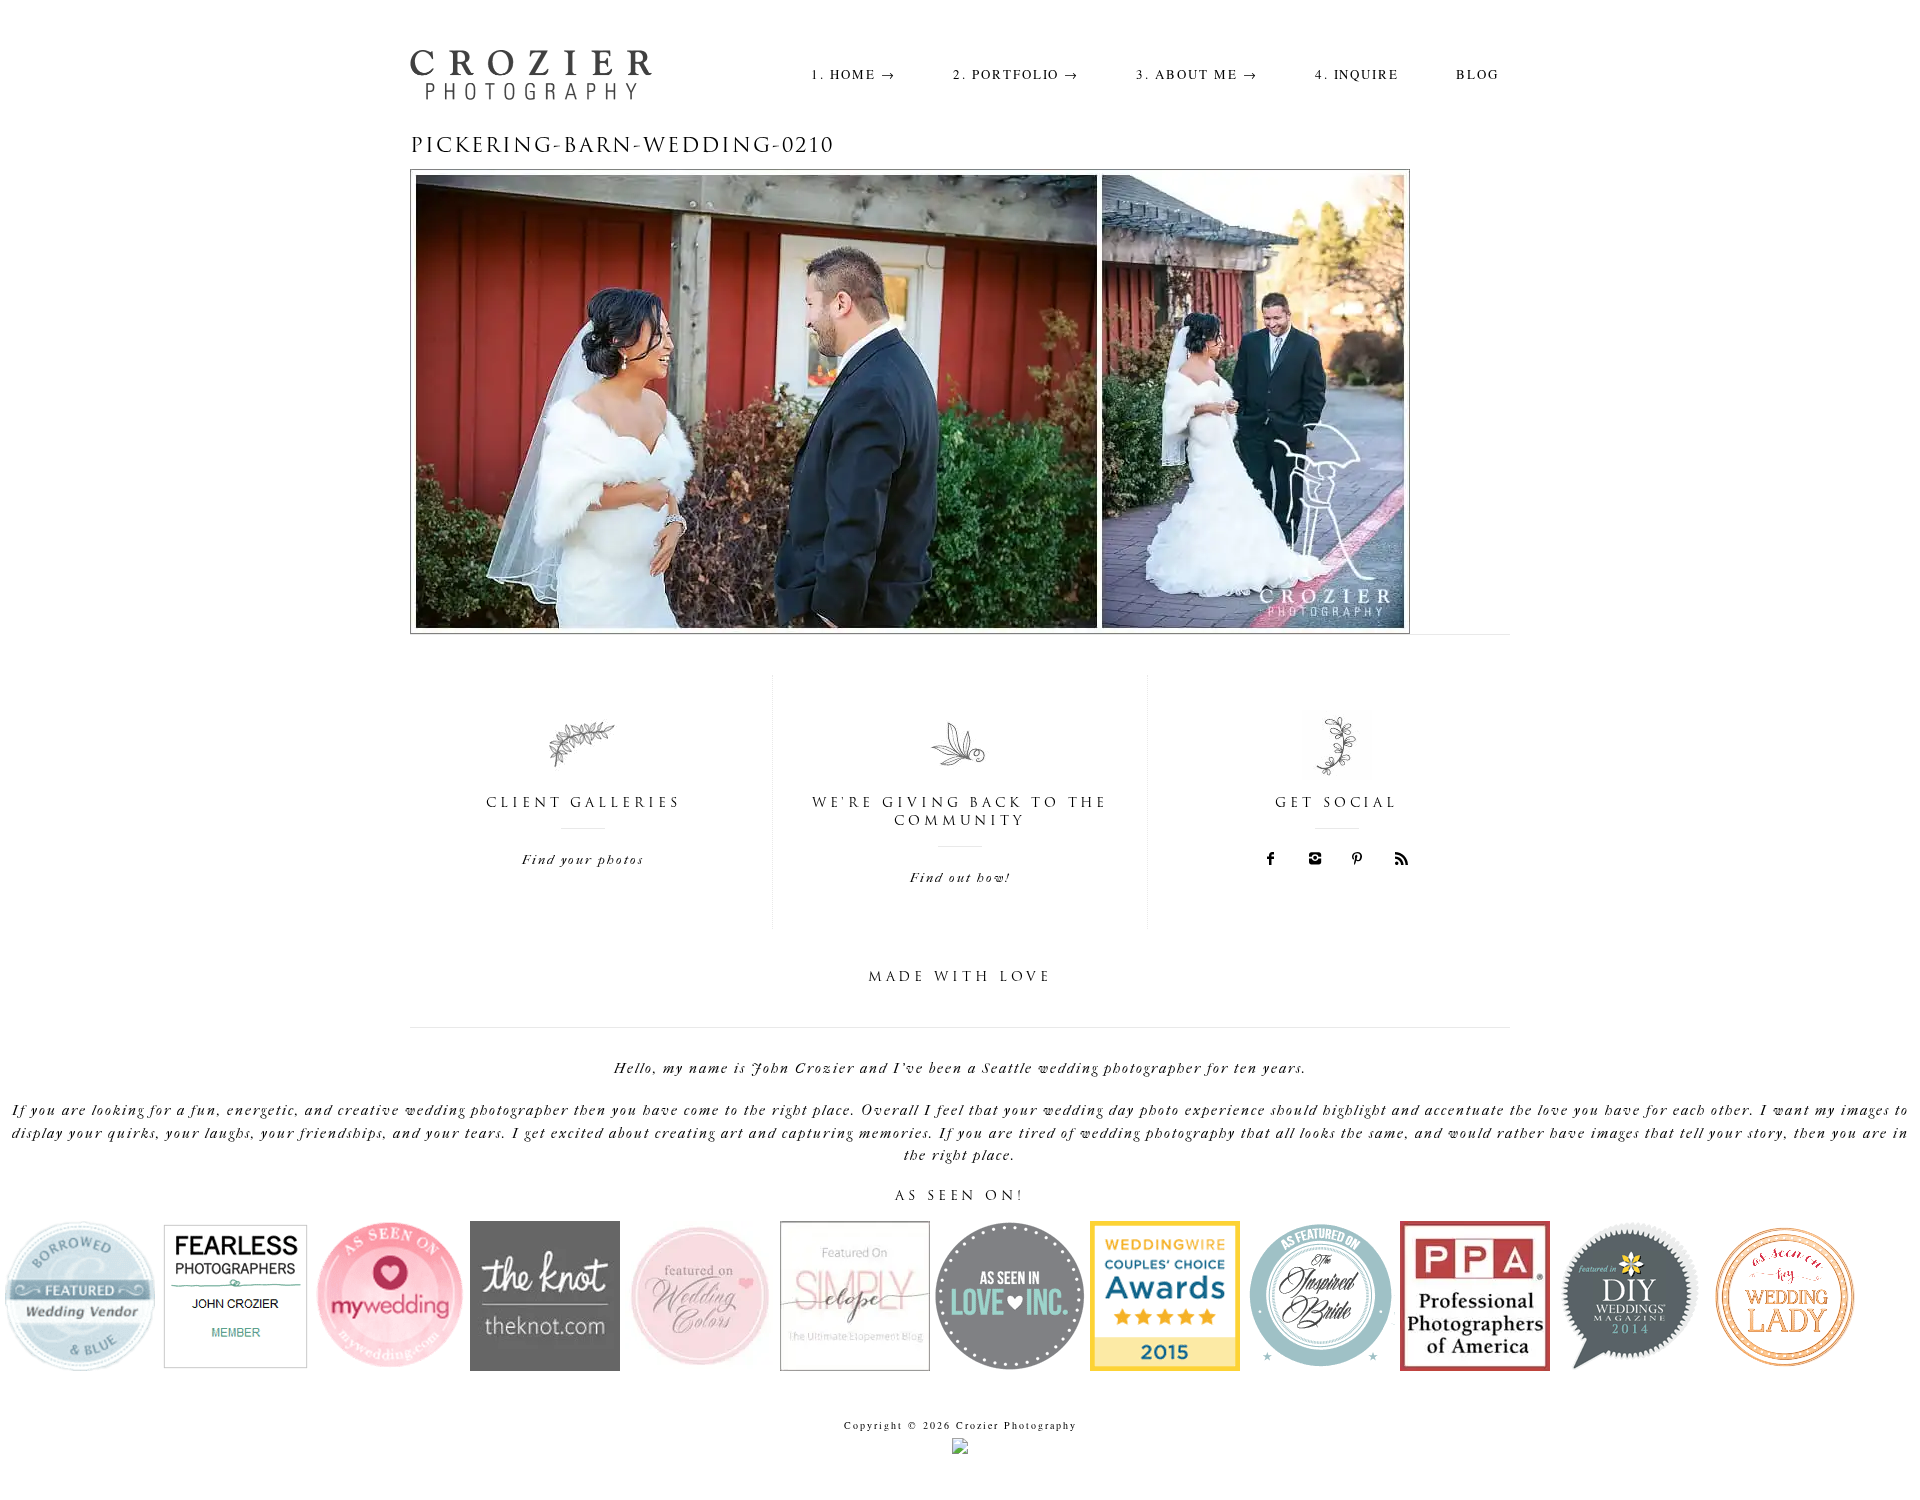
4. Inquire (1357, 74)
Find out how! (960, 877)
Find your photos (583, 859)
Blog (1477, 74)
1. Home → (853, 74)
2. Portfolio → (1016, 74)
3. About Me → (1196, 74)
